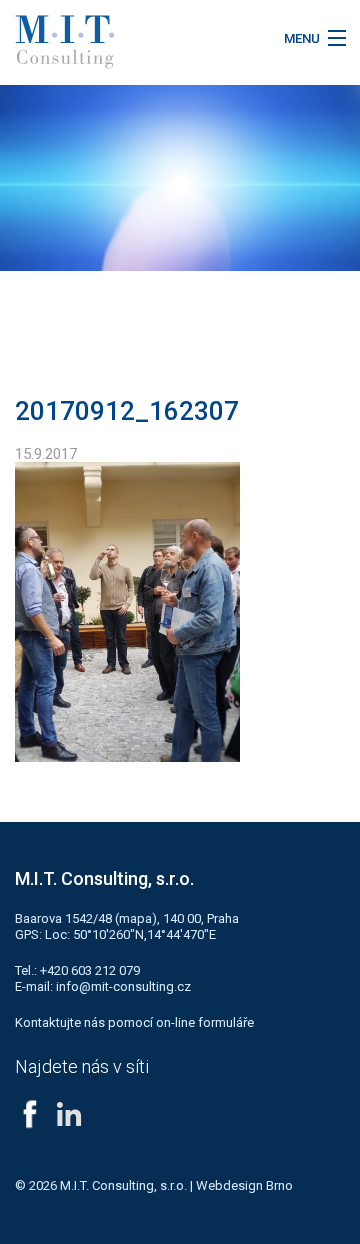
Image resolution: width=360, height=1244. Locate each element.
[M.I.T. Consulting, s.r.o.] (135, 42)
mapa (135, 918)
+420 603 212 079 (90, 970)
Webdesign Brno (244, 1185)
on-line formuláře (205, 1022)
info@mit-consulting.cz (123, 986)
